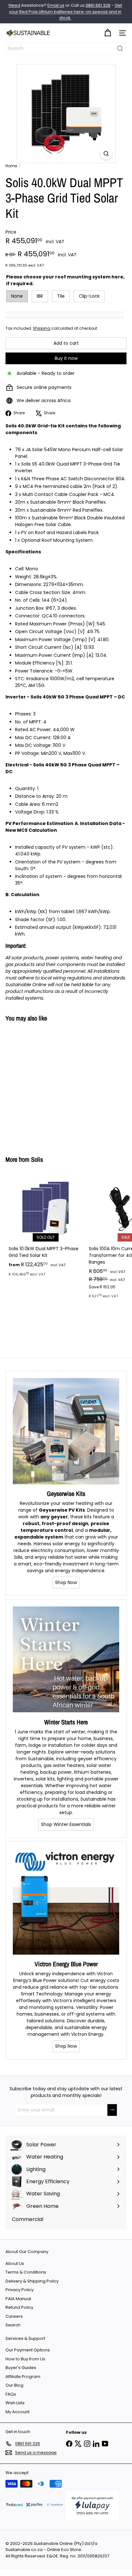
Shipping (42, 328)
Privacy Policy (20, 2290)
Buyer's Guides (21, 2368)
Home (11, 166)
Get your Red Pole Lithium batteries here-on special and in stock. (66, 12)
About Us (15, 2263)
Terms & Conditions (26, 2272)
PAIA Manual (18, 2299)
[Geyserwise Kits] (66, 1431)
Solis (37, 1159)
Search (13, 2325)
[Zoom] (106, 154)
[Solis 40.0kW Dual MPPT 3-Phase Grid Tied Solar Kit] (45, 1085)
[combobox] (66, 49)
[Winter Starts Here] (66, 1660)
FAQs (11, 2394)
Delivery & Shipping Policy (32, 2281)
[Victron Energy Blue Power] (66, 1902)
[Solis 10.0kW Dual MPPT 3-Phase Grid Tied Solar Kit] (45, 1226)
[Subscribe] (112, 2110)
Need (14, 5)
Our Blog (14, 2385)
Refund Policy (19, 2307)
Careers (14, 2316)
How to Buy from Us (25, 2359)
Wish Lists (15, 2403)
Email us (56, 5)
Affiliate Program (23, 2377)
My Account (17, 2412)
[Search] (120, 49)
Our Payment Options (28, 2350)
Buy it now (66, 358)
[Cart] (108, 33)
